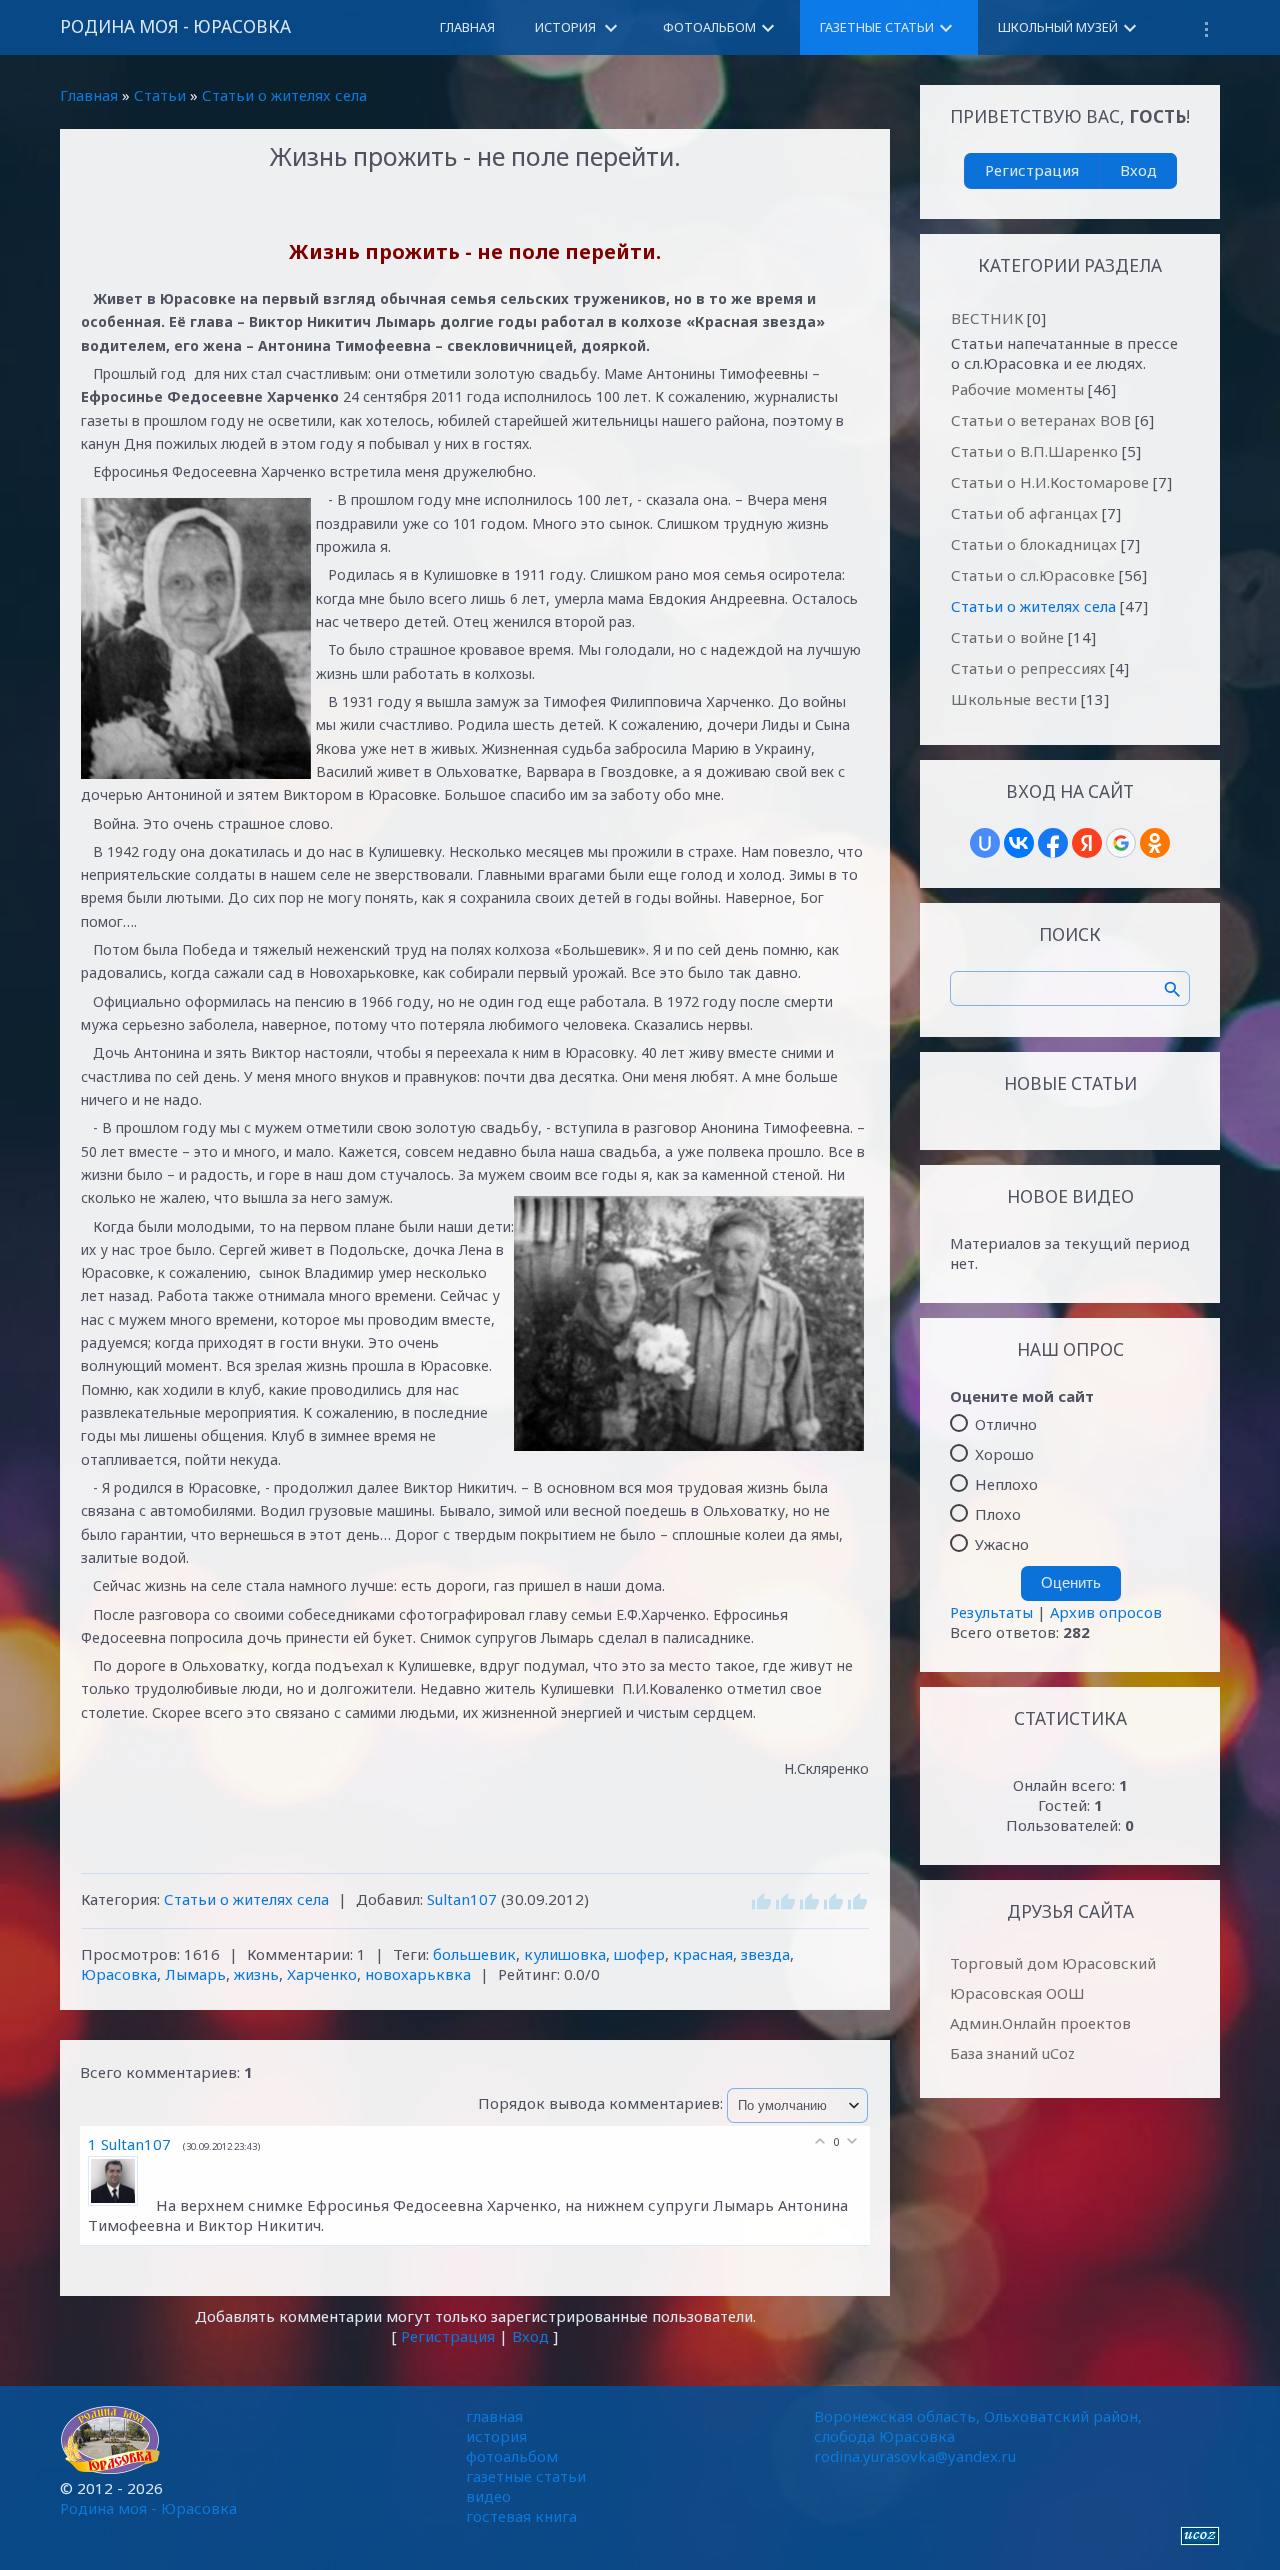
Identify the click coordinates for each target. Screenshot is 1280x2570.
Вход (530, 2336)
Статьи (160, 95)
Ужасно (1002, 1544)
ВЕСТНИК (987, 318)
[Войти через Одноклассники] (1155, 843)
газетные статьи (526, 2476)
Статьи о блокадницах (1034, 544)
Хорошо (1004, 1454)
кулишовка (565, 1954)
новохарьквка (418, 1974)
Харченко (322, 1974)
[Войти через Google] (1121, 843)
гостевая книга (521, 2516)
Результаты (991, 1612)
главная (494, 2416)
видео (488, 2496)
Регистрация (448, 2336)
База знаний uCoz (1012, 2053)
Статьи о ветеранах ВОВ (1041, 420)
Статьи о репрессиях (1028, 668)
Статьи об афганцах (1024, 513)
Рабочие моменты (1017, 389)
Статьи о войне (1007, 637)
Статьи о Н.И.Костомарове (1050, 482)
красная (703, 1954)
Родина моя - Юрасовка (175, 26)
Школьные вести (1014, 699)
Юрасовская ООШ (1017, 1993)
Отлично (1006, 1424)
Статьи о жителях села (284, 95)
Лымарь (195, 1974)
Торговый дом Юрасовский (1053, 1963)
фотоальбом (512, 2456)
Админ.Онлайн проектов (1040, 2023)
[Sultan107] (122, 2205)
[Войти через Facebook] (1053, 843)
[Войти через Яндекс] (1087, 843)
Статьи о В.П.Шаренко (1034, 451)
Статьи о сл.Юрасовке (1033, 575)
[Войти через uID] (985, 843)
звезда (765, 1954)
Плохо (998, 1514)
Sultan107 (462, 1899)
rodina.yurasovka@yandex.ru (915, 2456)
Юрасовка (119, 1974)
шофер (639, 1954)
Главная (89, 95)
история (496, 2436)
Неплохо (1006, 1484)
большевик (474, 1954)
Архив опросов (1106, 1612)
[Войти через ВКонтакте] (1019, 843)
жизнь (256, 1974)
